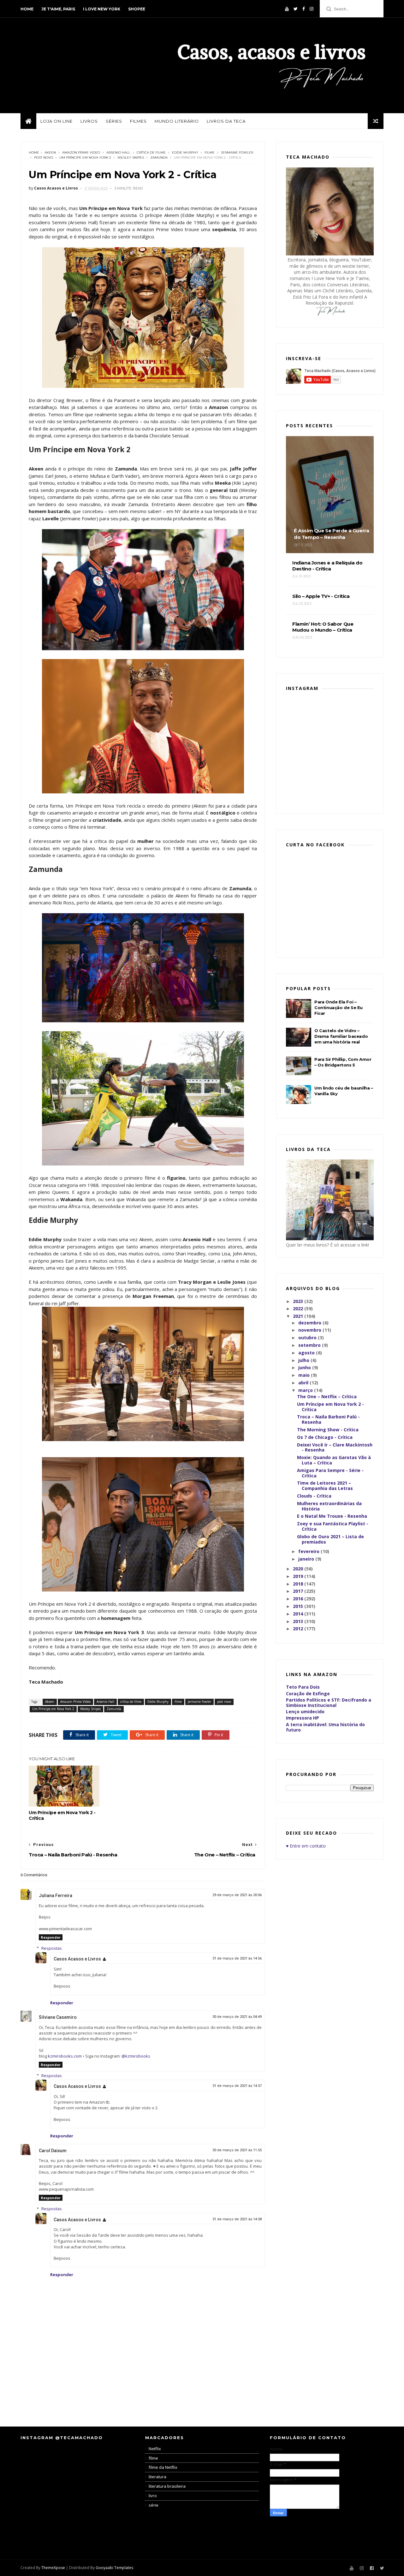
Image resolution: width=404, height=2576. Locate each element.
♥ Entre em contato (306, 1846)
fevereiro (309, 1551)
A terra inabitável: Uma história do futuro (325, 1727)
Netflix (155, 2449)
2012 (299, 1629)
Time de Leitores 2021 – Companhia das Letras (325, 1486)
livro (153, 2496)
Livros (89, 121)
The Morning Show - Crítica (328, 1430)
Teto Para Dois (303, 1687)
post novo (44, 158)
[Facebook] (304, 9)
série (154, 2505)
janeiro (307, 1559)
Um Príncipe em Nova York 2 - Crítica (62, 1815)
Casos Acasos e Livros (77, 1959)
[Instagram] (312, 9)
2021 (299, 1316)
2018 (299, 1584)
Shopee (137, 9)
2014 (299, 1614)
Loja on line (56, 121)
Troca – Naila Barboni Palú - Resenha (328, 1419)
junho (305, 1367)
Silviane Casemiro (58, 2017)
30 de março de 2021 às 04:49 (237, 2017)
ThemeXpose (53, 2568)
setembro (310, 1345)
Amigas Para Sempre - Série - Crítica (330, 1473)
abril (304, 1383)
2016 (299, 1599)
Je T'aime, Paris (58, 9)
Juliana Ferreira (56, 1895)
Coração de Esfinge (308, 1694)
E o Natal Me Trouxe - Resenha (332, 1516)
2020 (299, 1569)
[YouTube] (287, 9)
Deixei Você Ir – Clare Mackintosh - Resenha (335, 1447)
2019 (299, 1576)
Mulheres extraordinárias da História (329, 1506)
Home (27, 9)
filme (210, 152)
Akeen (50, 152)
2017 (299, 1591)
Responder (51, 1937)
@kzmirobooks (136, 2056)
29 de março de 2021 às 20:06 (237, 1895)
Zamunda (159, 158)
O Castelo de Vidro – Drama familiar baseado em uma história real (341, 1036)
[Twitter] (296, 9)
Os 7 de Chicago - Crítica (325, 1437)
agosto (307, 1353)
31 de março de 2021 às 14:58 (237, 2219)
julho (304, 1360)
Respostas (52, 1948)
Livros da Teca (226, 121)
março (306, 1390)
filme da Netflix (163, 2467)
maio (305, 1375)
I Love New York (102, 9)
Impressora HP (303, 1718)
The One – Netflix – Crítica (327, 1396)
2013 (299, 1621)
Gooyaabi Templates (114, 2568)
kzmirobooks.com (65, 2056)
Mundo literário (177, 121)
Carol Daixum (53, 2151)
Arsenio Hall (118, 152)
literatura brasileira (167, 2486)
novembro (310, 1330)
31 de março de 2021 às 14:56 (237, 1958)
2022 (299, 1308)
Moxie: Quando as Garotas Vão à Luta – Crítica (334, 1460)
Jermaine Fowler (237, 152)
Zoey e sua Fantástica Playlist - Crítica (333, 1526)
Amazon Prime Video (81, 152)
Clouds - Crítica (314, 1496)
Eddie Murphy (185, 152)
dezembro (310, 1323)
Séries (114, 121)
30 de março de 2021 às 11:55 (237, 2150)
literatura (157, 2477)
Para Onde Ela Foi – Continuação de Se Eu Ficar (339, 1008)
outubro (308, 1338)
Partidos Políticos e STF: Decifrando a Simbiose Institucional (329, 1703)
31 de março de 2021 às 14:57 (237, 2086)
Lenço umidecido (305, 1711)
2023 (299, 1301)
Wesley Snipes (131, 158)
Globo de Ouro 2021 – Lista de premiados (330, 1539)
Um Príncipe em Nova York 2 (85, 158)
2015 (299, 1606)
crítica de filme (151, 152)
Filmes (138, 121)
